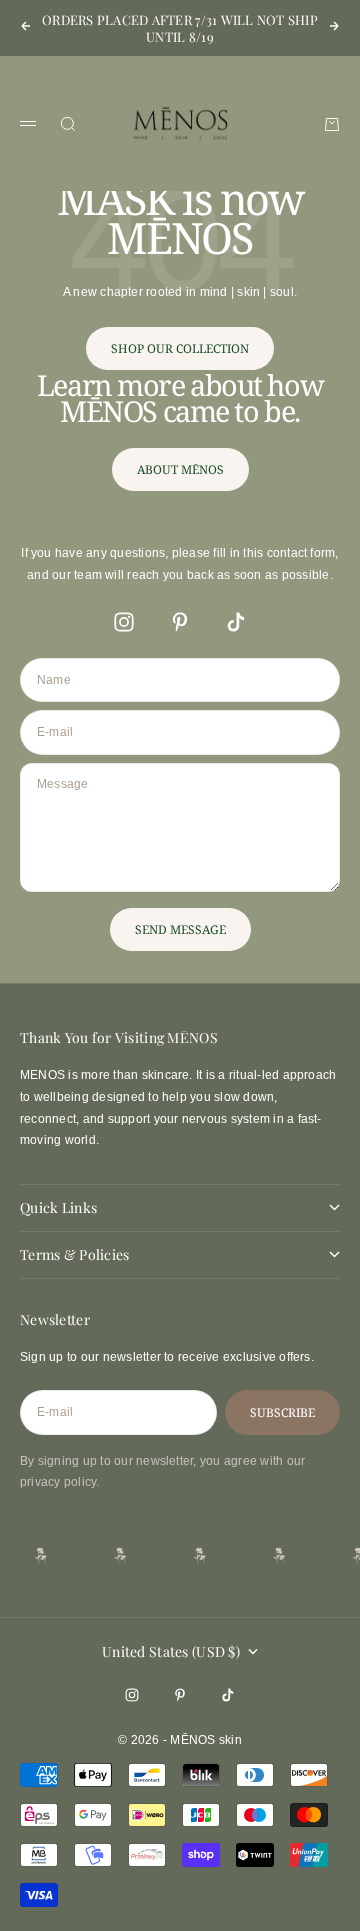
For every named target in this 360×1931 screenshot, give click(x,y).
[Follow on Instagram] (124, 622)
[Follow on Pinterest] (180, 622)
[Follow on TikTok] (236, 622)
